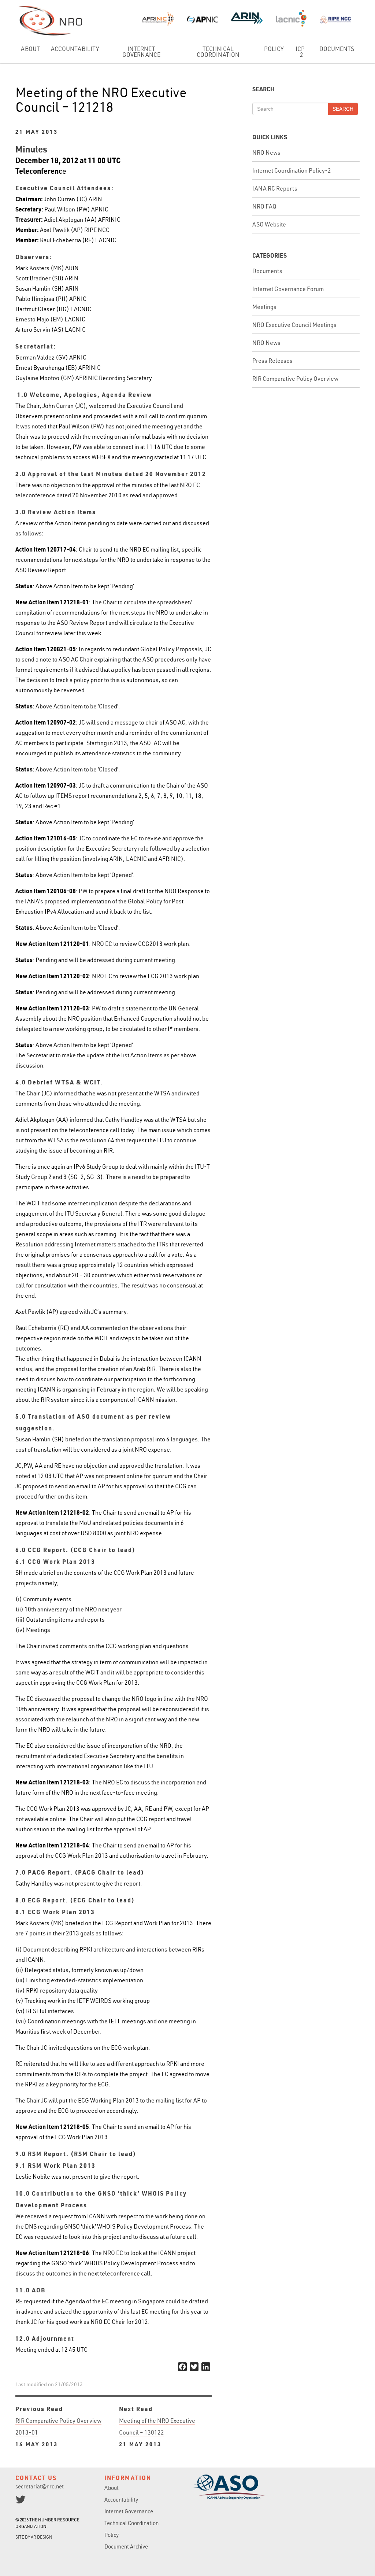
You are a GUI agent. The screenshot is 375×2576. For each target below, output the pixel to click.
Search (343, 109)
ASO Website (269, 224)
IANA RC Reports (275, 188)
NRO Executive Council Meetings (294, 325)
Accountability (75, 49)
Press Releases (272, 361)
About (30, 49)
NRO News (266, 152)
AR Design (42, 2537)
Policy (274, 49)
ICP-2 (302, 52)
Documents (337, 49)
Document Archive (126, 2546)
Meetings (264, 307)
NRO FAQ (264, 206)
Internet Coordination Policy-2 (292, 170)
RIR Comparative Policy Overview (295, 379)
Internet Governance (141, 52)
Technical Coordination (218, 52)
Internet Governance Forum (288, 289)
